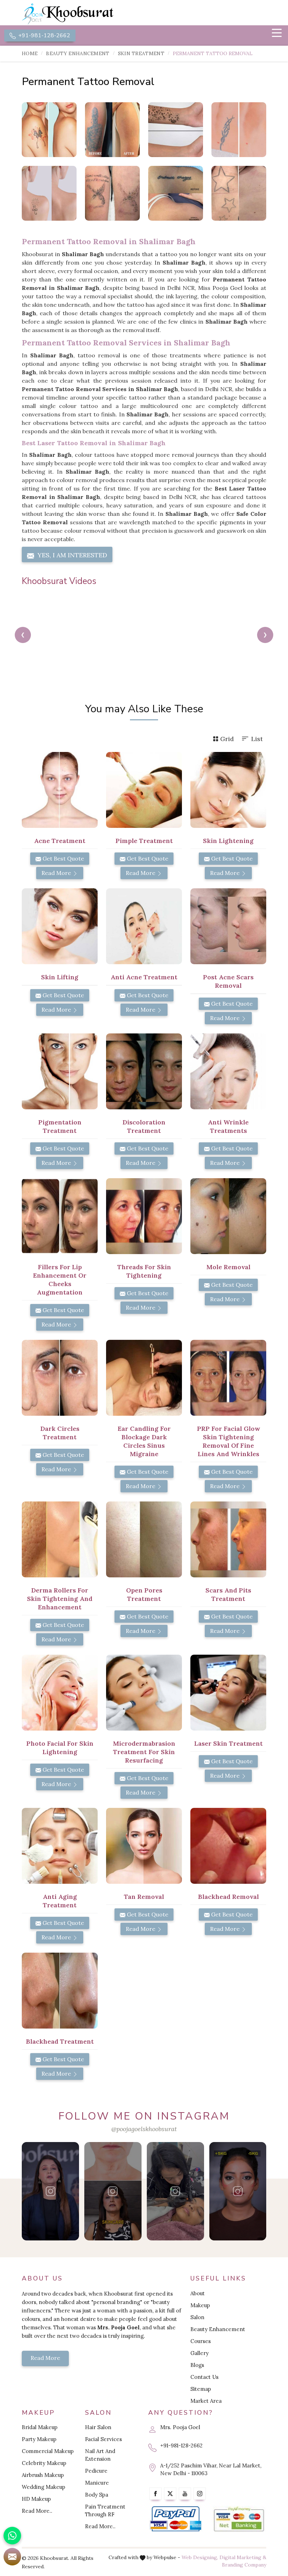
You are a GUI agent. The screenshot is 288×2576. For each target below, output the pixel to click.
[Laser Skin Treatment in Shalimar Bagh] (228, 1693)
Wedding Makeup (44, 2487)
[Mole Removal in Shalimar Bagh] (228, 1216)
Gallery (199, 2353)
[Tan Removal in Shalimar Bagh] (144, 1846)
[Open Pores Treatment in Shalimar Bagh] (144, 1539)
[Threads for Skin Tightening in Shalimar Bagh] (144, 1216)
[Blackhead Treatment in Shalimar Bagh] (60, 1991)
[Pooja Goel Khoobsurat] (51, 2191)
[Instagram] (200, 2494)
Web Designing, (200, 2557)
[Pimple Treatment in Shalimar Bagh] (144, 790)
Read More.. (37, 2511)
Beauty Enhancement (78, 53)
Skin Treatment (141, 53)
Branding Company (244, 2565)
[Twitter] (170, 2494)
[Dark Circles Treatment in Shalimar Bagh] (60, 1378)
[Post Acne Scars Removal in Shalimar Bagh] (228, 926)
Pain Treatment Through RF (105, 2510)
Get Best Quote (63, 858)
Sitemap (201, 2389)
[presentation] (23, 635)
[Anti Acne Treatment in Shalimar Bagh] (144, 926)
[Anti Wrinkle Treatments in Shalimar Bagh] (228, 1071)
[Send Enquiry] (12, 2557)
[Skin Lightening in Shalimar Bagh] (228, 790)
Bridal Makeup (40, 2427)
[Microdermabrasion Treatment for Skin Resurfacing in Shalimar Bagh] (144, 1693)
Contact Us (204, 2377)
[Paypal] (176, 2519)
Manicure (97, 2483)
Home (30, 53)
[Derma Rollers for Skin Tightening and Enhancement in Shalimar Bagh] (60, 1539)
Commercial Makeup (48, 2451)
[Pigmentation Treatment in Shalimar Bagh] (60, 1071)
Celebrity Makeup (44, 2463)
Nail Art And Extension (100, 2455)
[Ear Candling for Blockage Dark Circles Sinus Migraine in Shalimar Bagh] (144, 1378)
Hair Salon (98, 2427)
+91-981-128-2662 (44, 35)
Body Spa (97, 2495)
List (257, 739)
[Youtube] (185, 2494)
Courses (201, 2341)
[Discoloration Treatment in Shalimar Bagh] (144, 1071)
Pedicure (96, 2471)
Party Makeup (39, 2439)
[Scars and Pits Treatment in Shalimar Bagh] (228, 1539)
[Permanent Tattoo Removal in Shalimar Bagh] (49, 130)
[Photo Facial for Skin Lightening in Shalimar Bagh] (60, 1693)
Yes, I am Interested (71, 555)
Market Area (206, 2401)
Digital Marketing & (243, 2557)
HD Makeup (36, 2499)
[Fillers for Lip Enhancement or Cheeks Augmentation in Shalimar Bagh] (60, 1216)
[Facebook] (155, 2494)
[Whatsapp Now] (12, 2536)
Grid (227, 739)
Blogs (197, 2365)
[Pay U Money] (239, 2519)
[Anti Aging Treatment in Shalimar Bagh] (60, 1846)
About (198, 2293)
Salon (197, 2317)
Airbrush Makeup (43, 2475)
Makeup (200, 2305)
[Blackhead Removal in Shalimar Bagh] (228, 1846)
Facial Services (103, 2439)
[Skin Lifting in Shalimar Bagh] (60, 926)
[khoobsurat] (81, 14)
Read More (57, 873)
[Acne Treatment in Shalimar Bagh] (60, 790)
